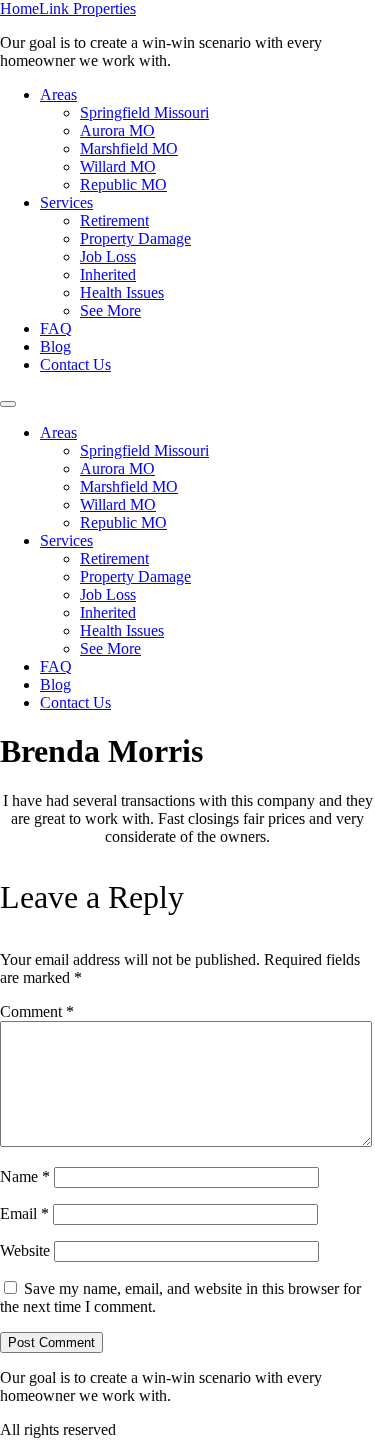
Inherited (108, 274)
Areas (58, 94)
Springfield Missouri (144, 112)
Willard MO (118, 166)
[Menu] (8, 404)
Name (25, 1176)
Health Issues (122, 292)
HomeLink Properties (68, 8)
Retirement (114, 220)
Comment (37, 1011)
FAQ (56, 328)
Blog (55, 346)
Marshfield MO (129, 148)
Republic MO (123, 184)
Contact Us (75, 364)
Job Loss (108, 256)
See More (110, 310)
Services (66, 202)
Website (25, 1250)
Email (24, 1213)
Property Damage (135, 238)
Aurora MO (117, 130)
